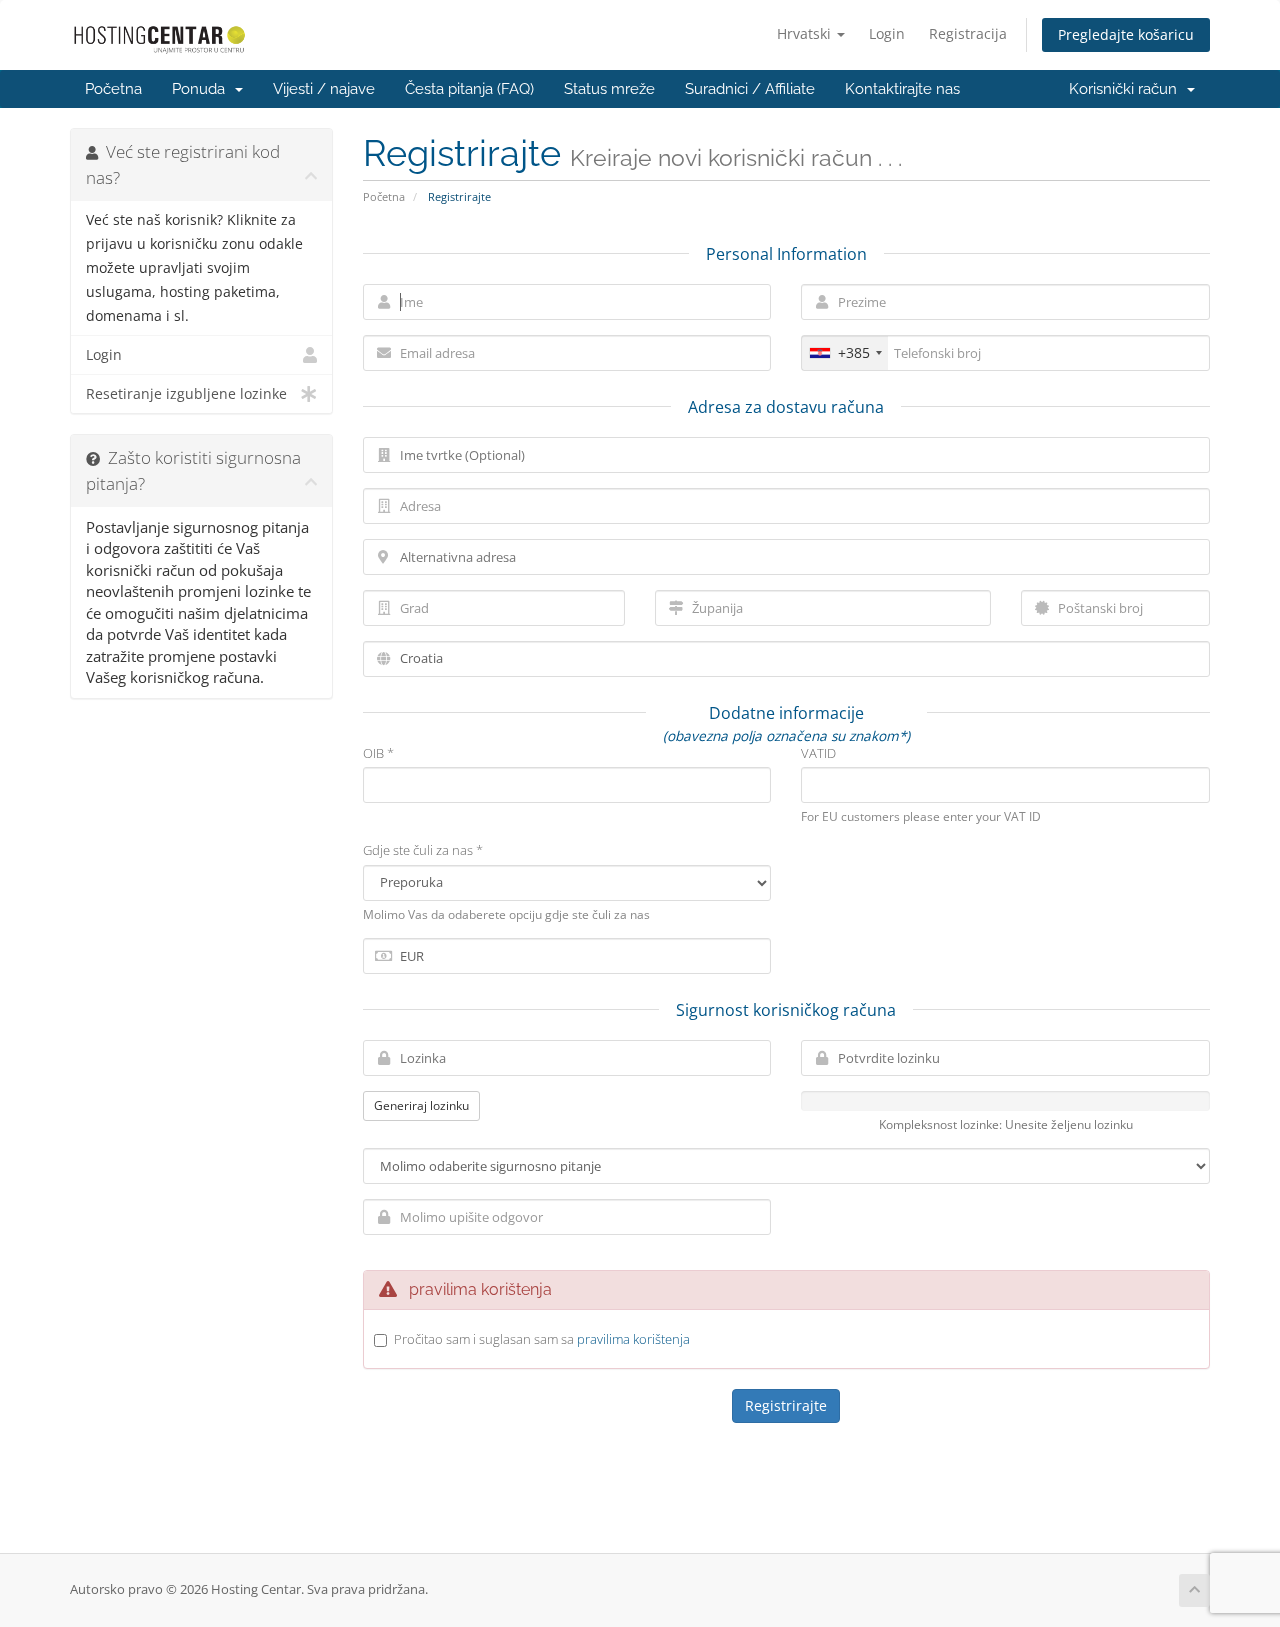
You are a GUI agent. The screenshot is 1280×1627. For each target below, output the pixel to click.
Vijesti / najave (324, 89)
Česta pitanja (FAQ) (469, 89)
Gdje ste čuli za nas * (423, 850)
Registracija (968, 33)
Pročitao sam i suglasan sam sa (542, 1339)
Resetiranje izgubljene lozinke (186, 394)
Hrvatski (806, 33)
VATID (818, 753)
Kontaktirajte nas (902, 89)
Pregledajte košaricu (1126, 34)
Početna (113, 89)
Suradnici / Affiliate (750, 89)
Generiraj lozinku (421, 1105)
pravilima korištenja (633, 1339)
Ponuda (202, 89)
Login (887, 33)
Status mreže (609, 89)
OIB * (378, 753)
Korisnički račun (1127, 89)
